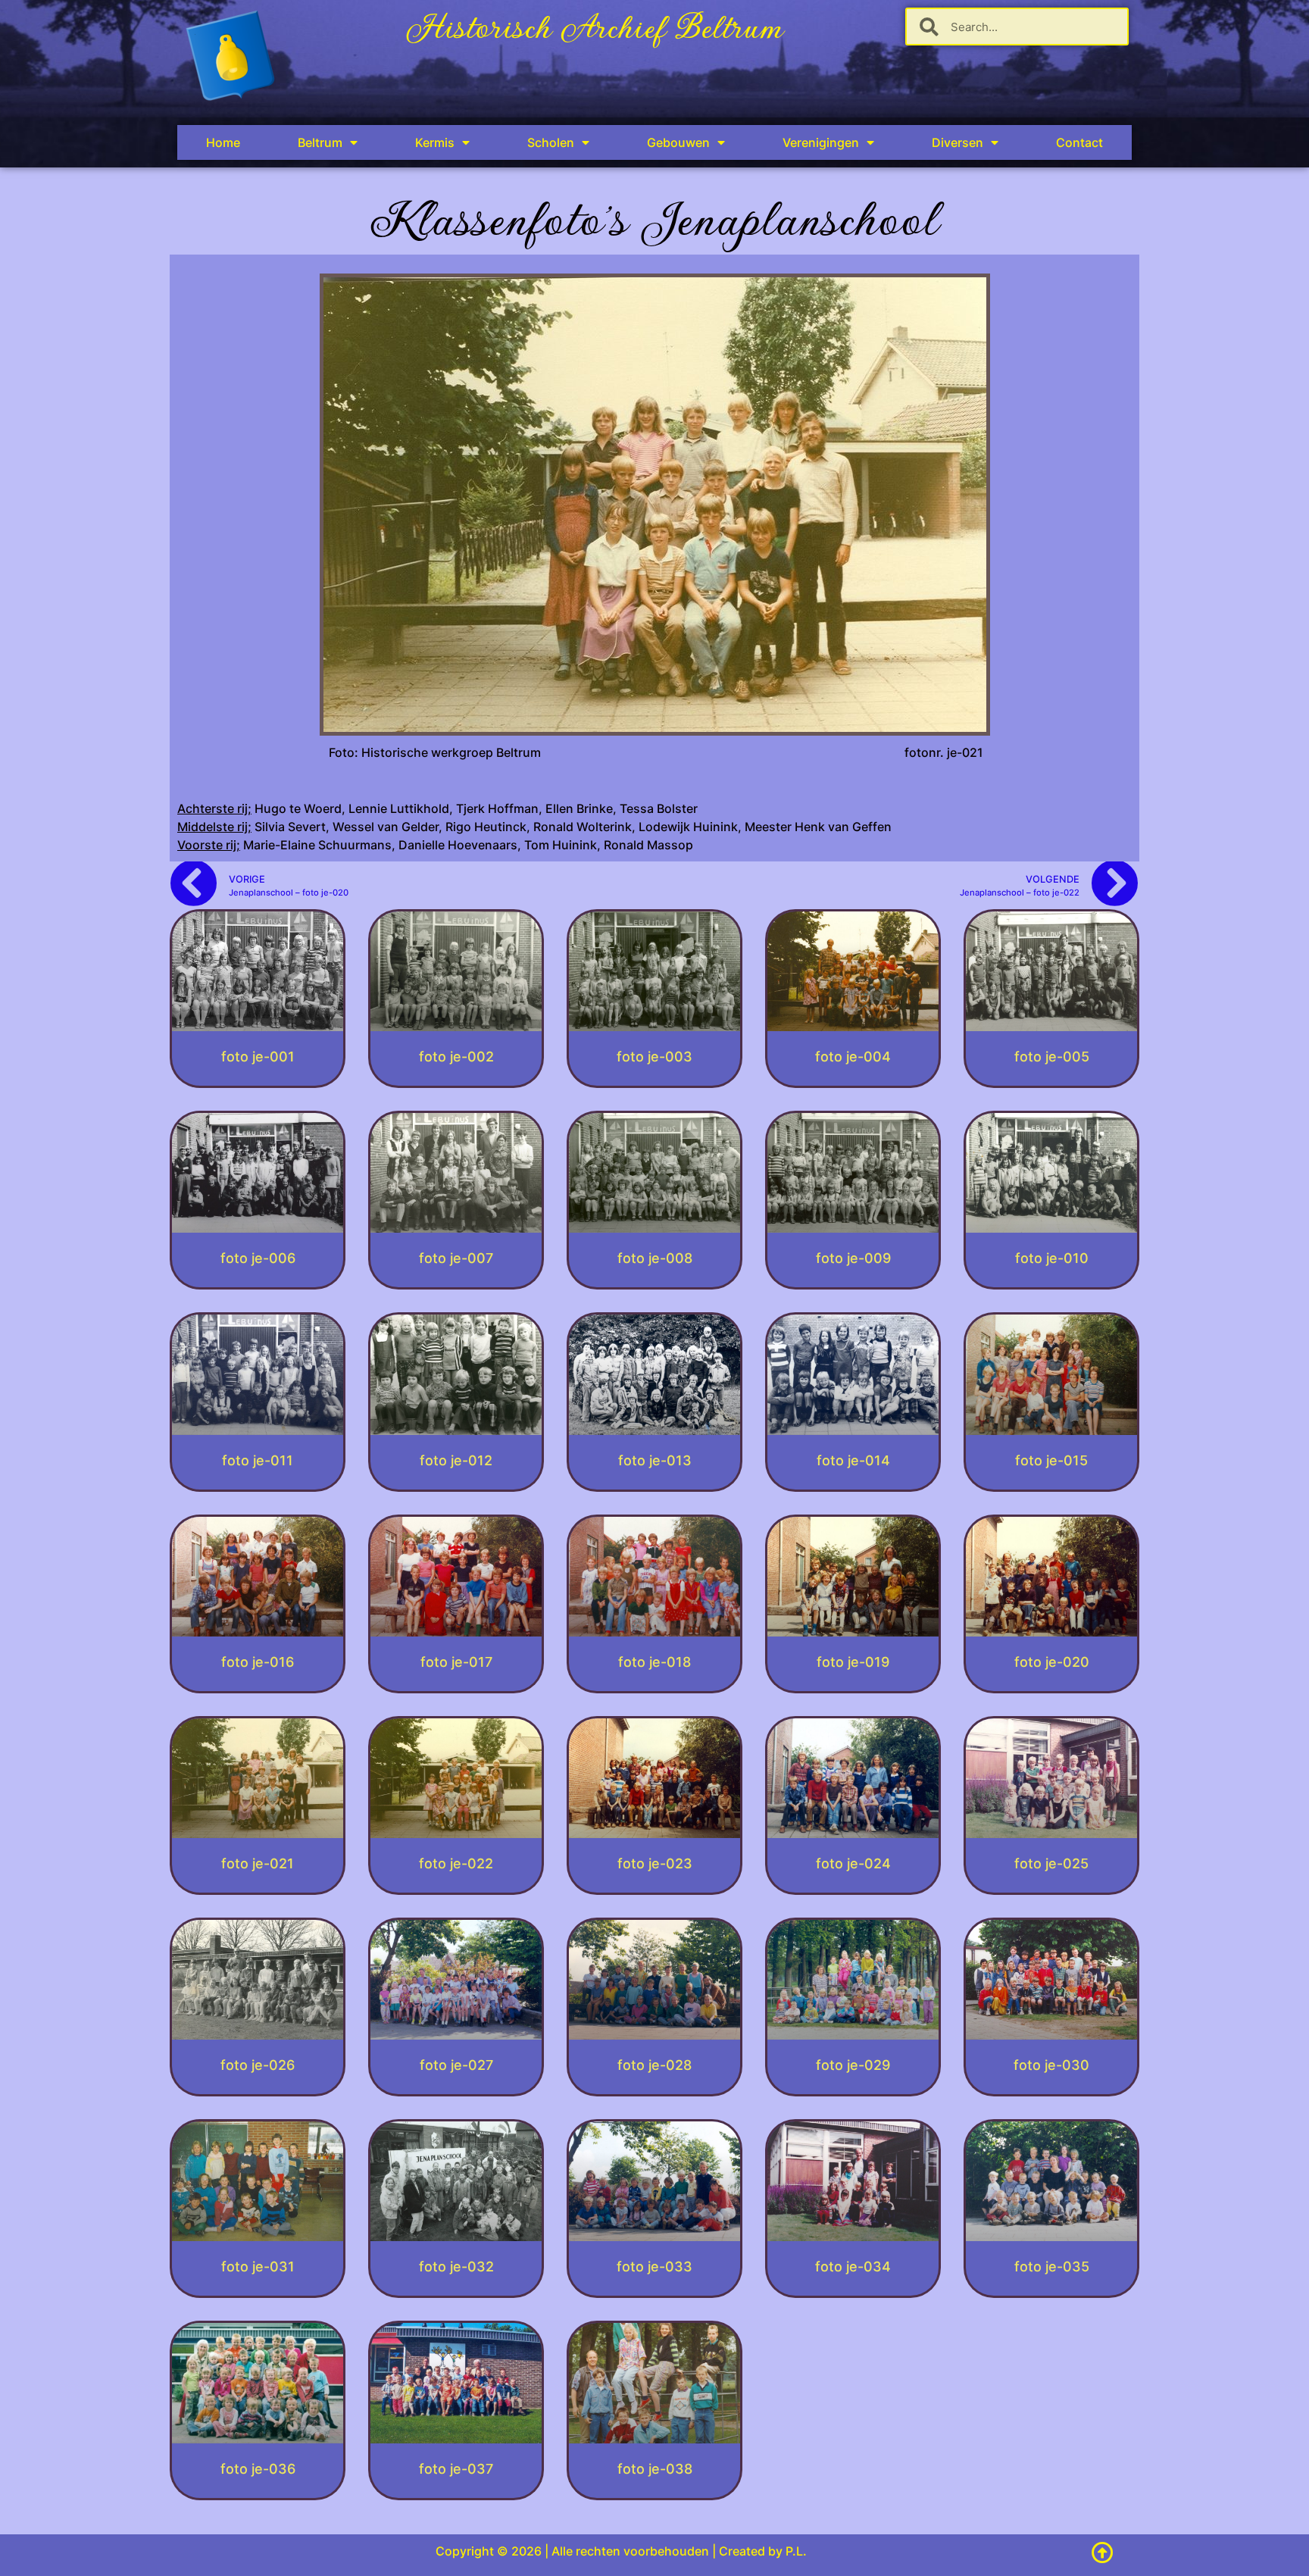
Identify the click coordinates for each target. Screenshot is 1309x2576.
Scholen (551, 142)
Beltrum (320, 142)
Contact (1079, 142)
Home (223, 142)
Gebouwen (678, 142)
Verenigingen (821, 142)
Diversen (958, 142)
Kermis (435, 142)
